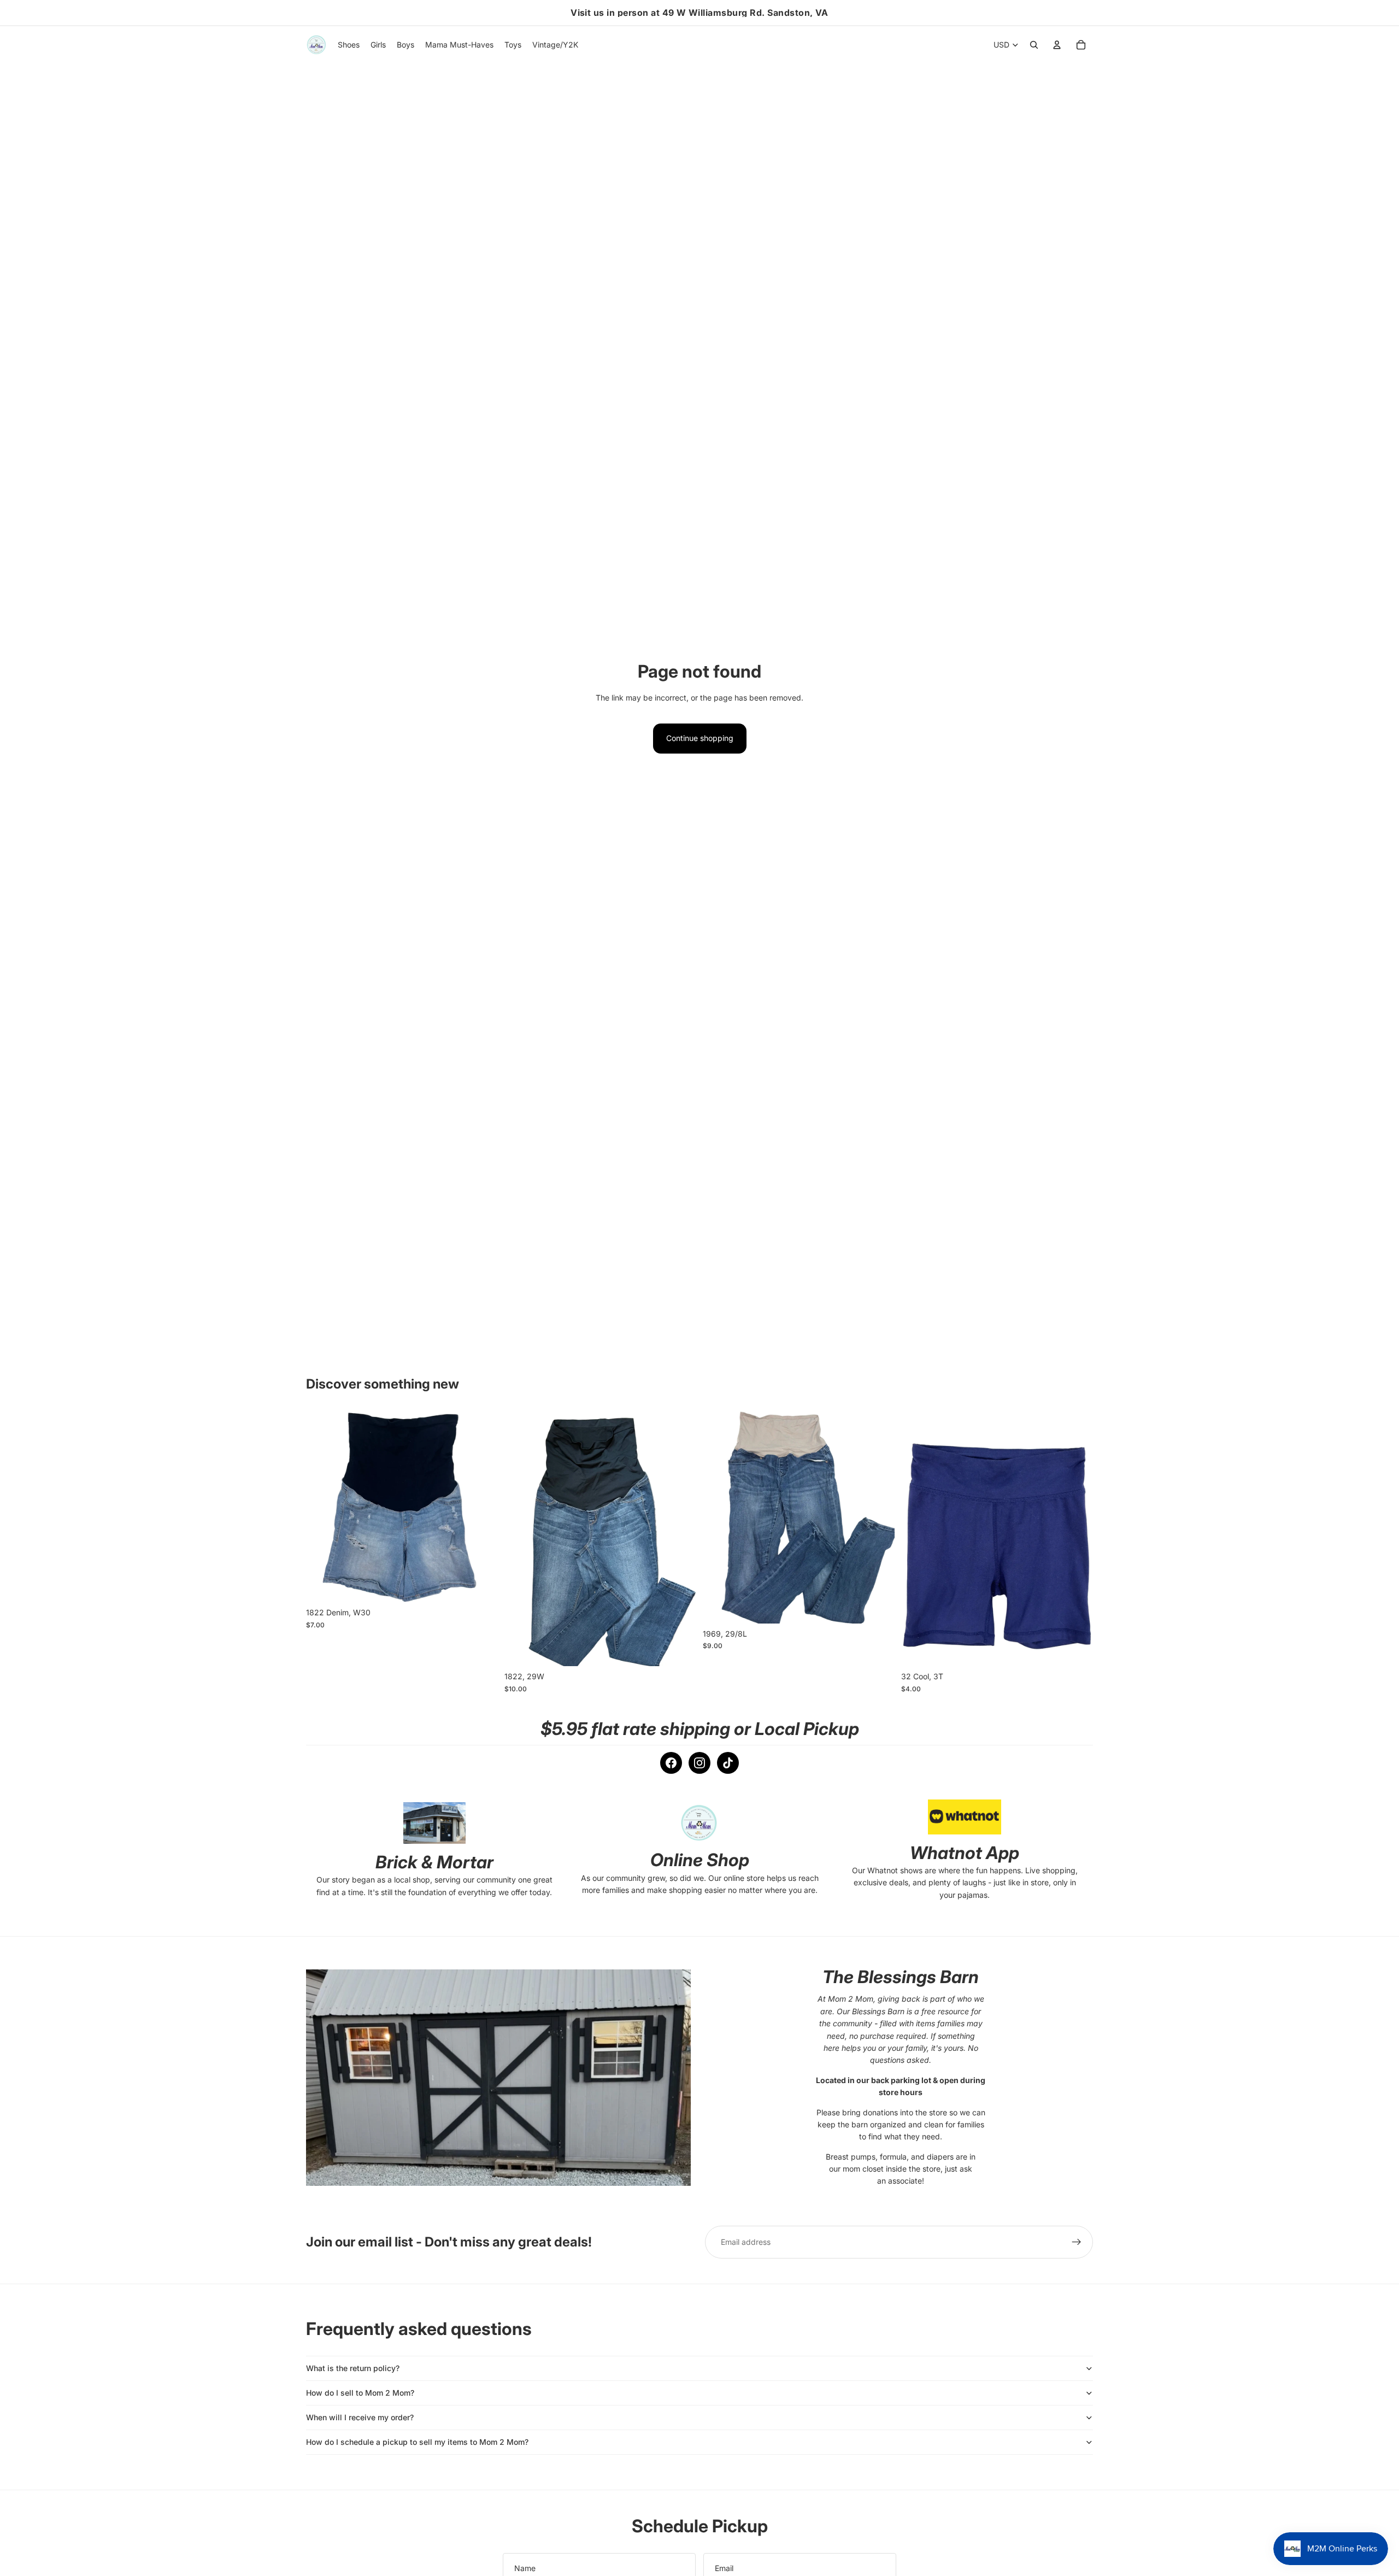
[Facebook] (671, 1763)
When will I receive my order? (360, 2417)
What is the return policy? (353, 2368)
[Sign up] (1077, 2242)
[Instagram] (699, 1763)
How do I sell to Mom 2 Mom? (360, 2393)
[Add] (481, 1586)
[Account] (1057, 45)
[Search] (1034, 45)
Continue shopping (700, 738)
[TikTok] (728, 1763)
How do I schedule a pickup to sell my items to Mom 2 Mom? (417, 2442)
